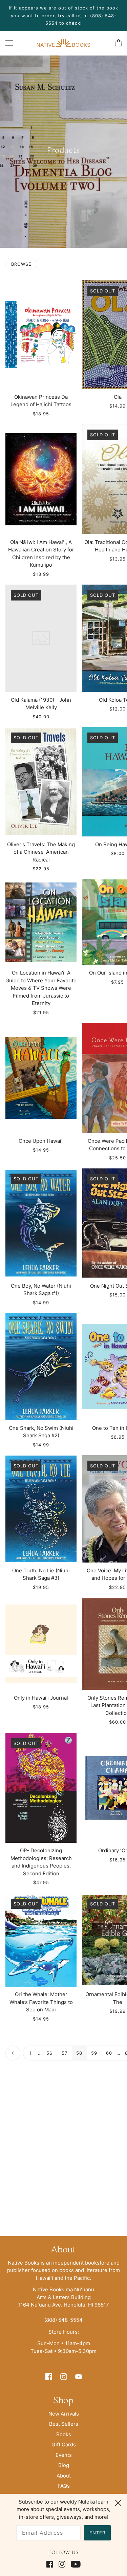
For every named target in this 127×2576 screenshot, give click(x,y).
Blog (64, 2465)
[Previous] (13, 2053)
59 (94, 2053)
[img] (49, 2376)
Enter (97, 2533)
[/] (63, 42)
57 (65, 2053)
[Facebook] (51, 2564)
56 (49, 2053)
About (64, 2476)
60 (109, 2053)
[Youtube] (74, 2564)
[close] (118, 2502)
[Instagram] (62, 2564)
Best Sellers (64, 2424)
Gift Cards (64, 2444)
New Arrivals (64, 2414)
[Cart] (119, 43)
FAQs (64, 2486)
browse (21, 264)
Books (64, 2434)
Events (64, 2455)
